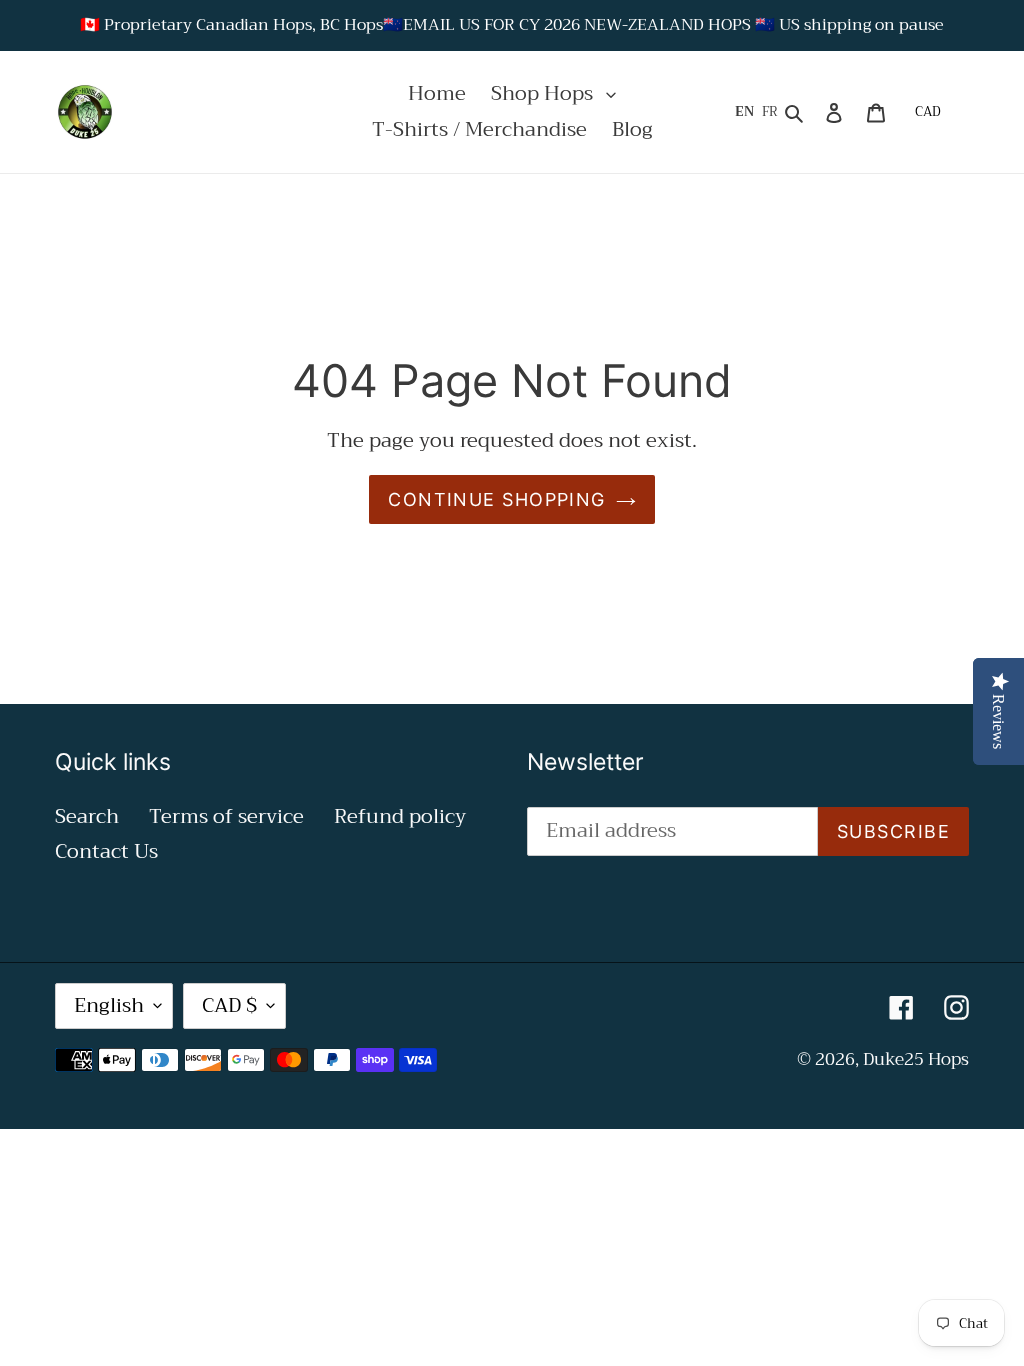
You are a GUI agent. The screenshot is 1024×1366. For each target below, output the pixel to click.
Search (87, 816)
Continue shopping (496, 499)
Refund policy (400, 816)
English (109, 1005)
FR (770, 112)
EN (744, 112)
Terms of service (226, 816)
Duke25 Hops (916, 1059)
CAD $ (229, 1005)
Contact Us (106, 851)
